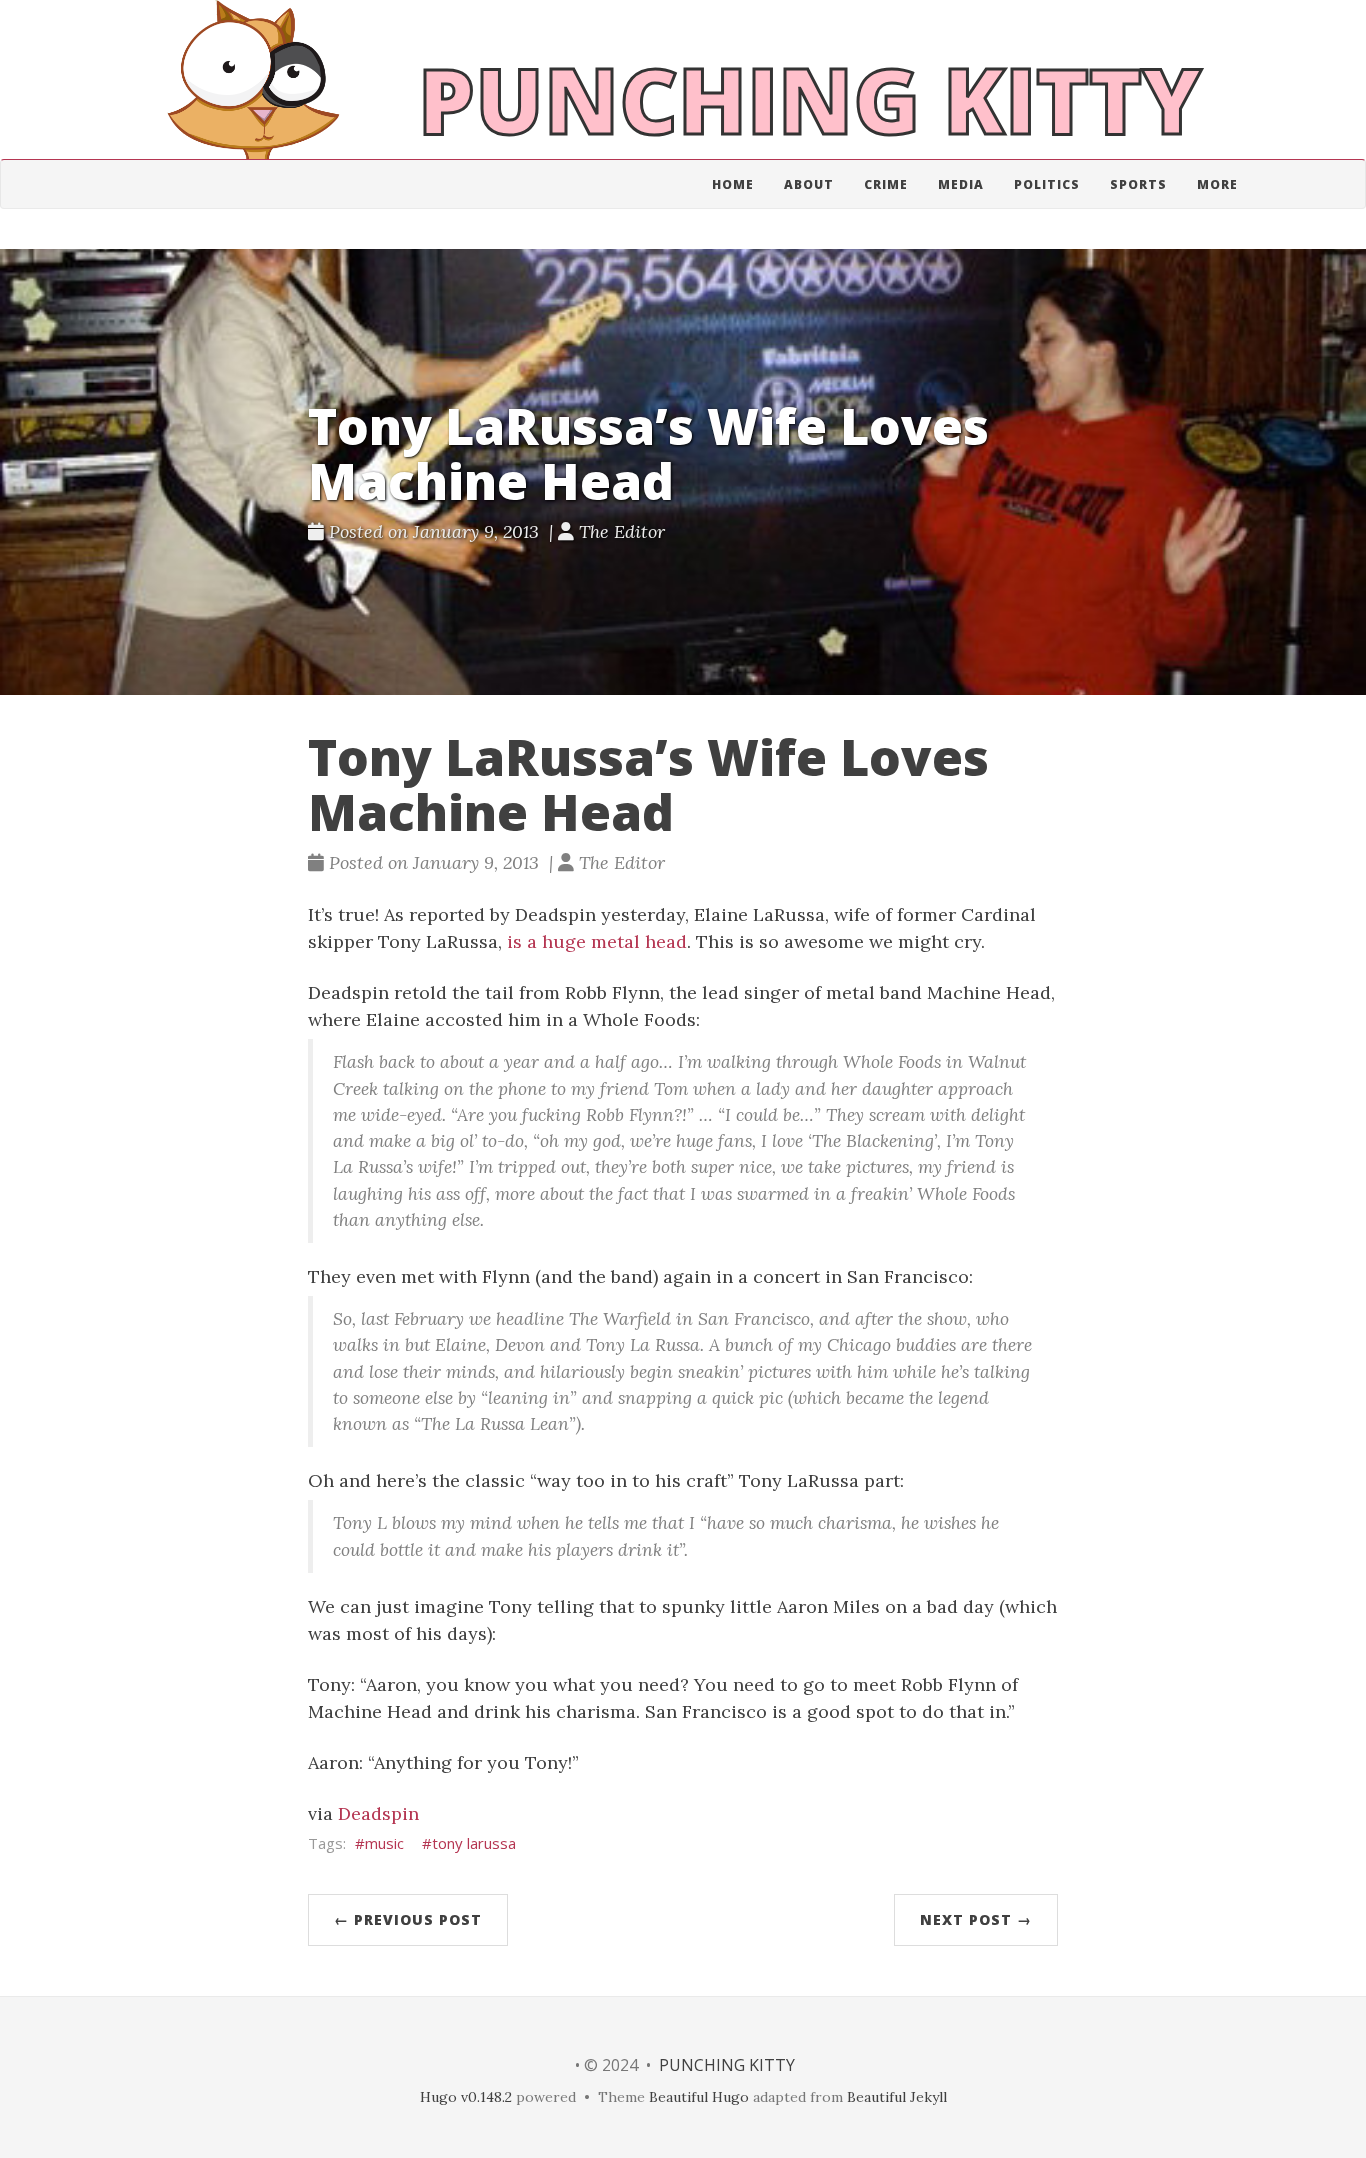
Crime (886, 184)
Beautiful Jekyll (897, 2097)
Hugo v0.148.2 (466, 2097)
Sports (1138, 184)
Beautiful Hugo (699, 2097)
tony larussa (474, 1843)
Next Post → (976, 1919)
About (809, 184)
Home (733, 184)
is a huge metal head (597, 941)
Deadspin (378, 1813)
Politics (1047, 184)
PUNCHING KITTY (727, 2065)
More (1217, 184)
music (384, 1843)
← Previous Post (408, 1919)
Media (961, 184)
